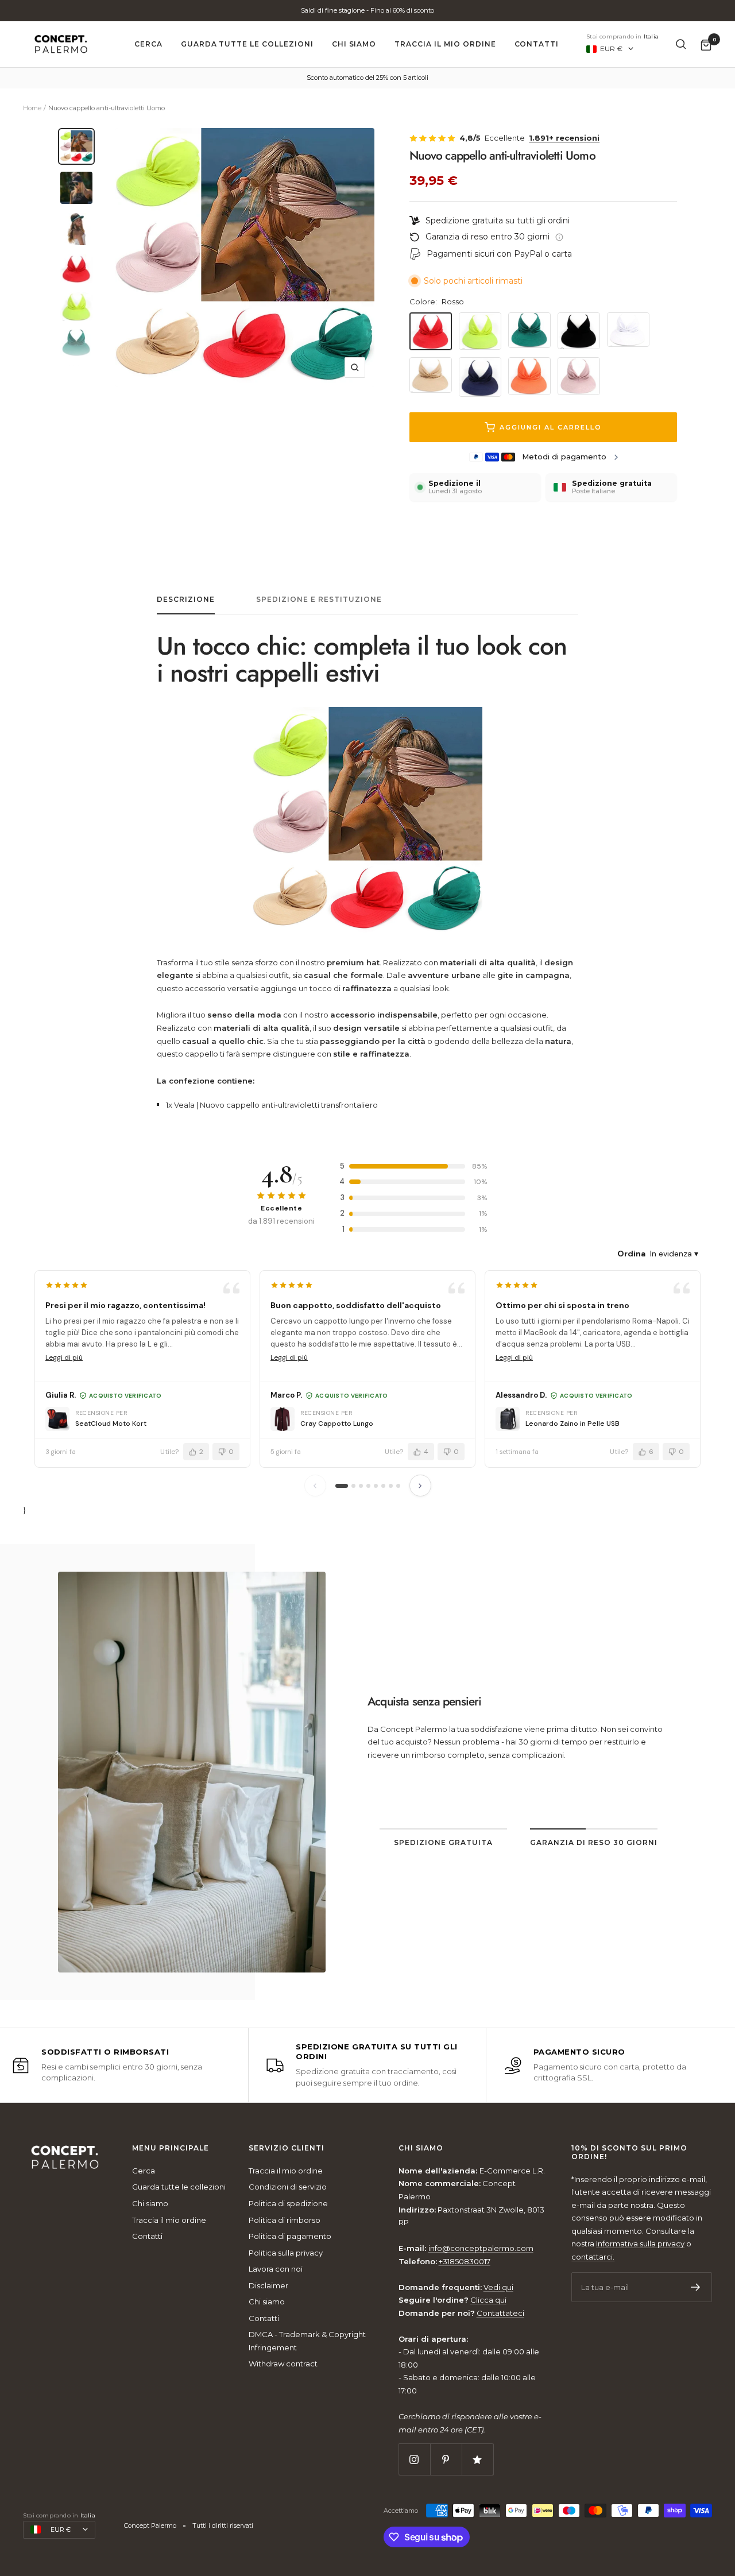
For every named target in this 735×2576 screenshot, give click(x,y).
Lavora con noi (276, 2269)
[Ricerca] (681, 44)
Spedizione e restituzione (319, 599)
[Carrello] (706, 45)
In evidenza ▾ (674, 1254)
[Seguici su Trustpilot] (477, 2459)
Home (32, 108)
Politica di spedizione (288, 2203)
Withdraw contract (283, 2364)
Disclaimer (268, 2285)
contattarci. (593, 2257)
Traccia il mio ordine (445, 44)
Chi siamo (354, 44)
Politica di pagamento (290, 2236)
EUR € (611, 49)
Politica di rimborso (285, 2220)
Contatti (537, 44)
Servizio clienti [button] (287, 2148)
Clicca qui (488, 2300)
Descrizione (186, 599)
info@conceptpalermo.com (481, 2248)
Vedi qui (498, 2287)
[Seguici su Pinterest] (446, 2459)
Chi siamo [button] (421, 2148)
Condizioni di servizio (288, 2187)
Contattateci (500, 2313)
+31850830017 (465, 2261)
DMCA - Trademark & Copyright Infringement (307, 2341)
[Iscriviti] (696, 2287)
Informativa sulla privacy (640, 2244)
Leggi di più (64, 1357)
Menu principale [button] (171, 2148)
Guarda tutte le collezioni (247, 44)
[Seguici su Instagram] (414, 2459)
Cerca (148, 44)
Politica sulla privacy (286, 2253)
